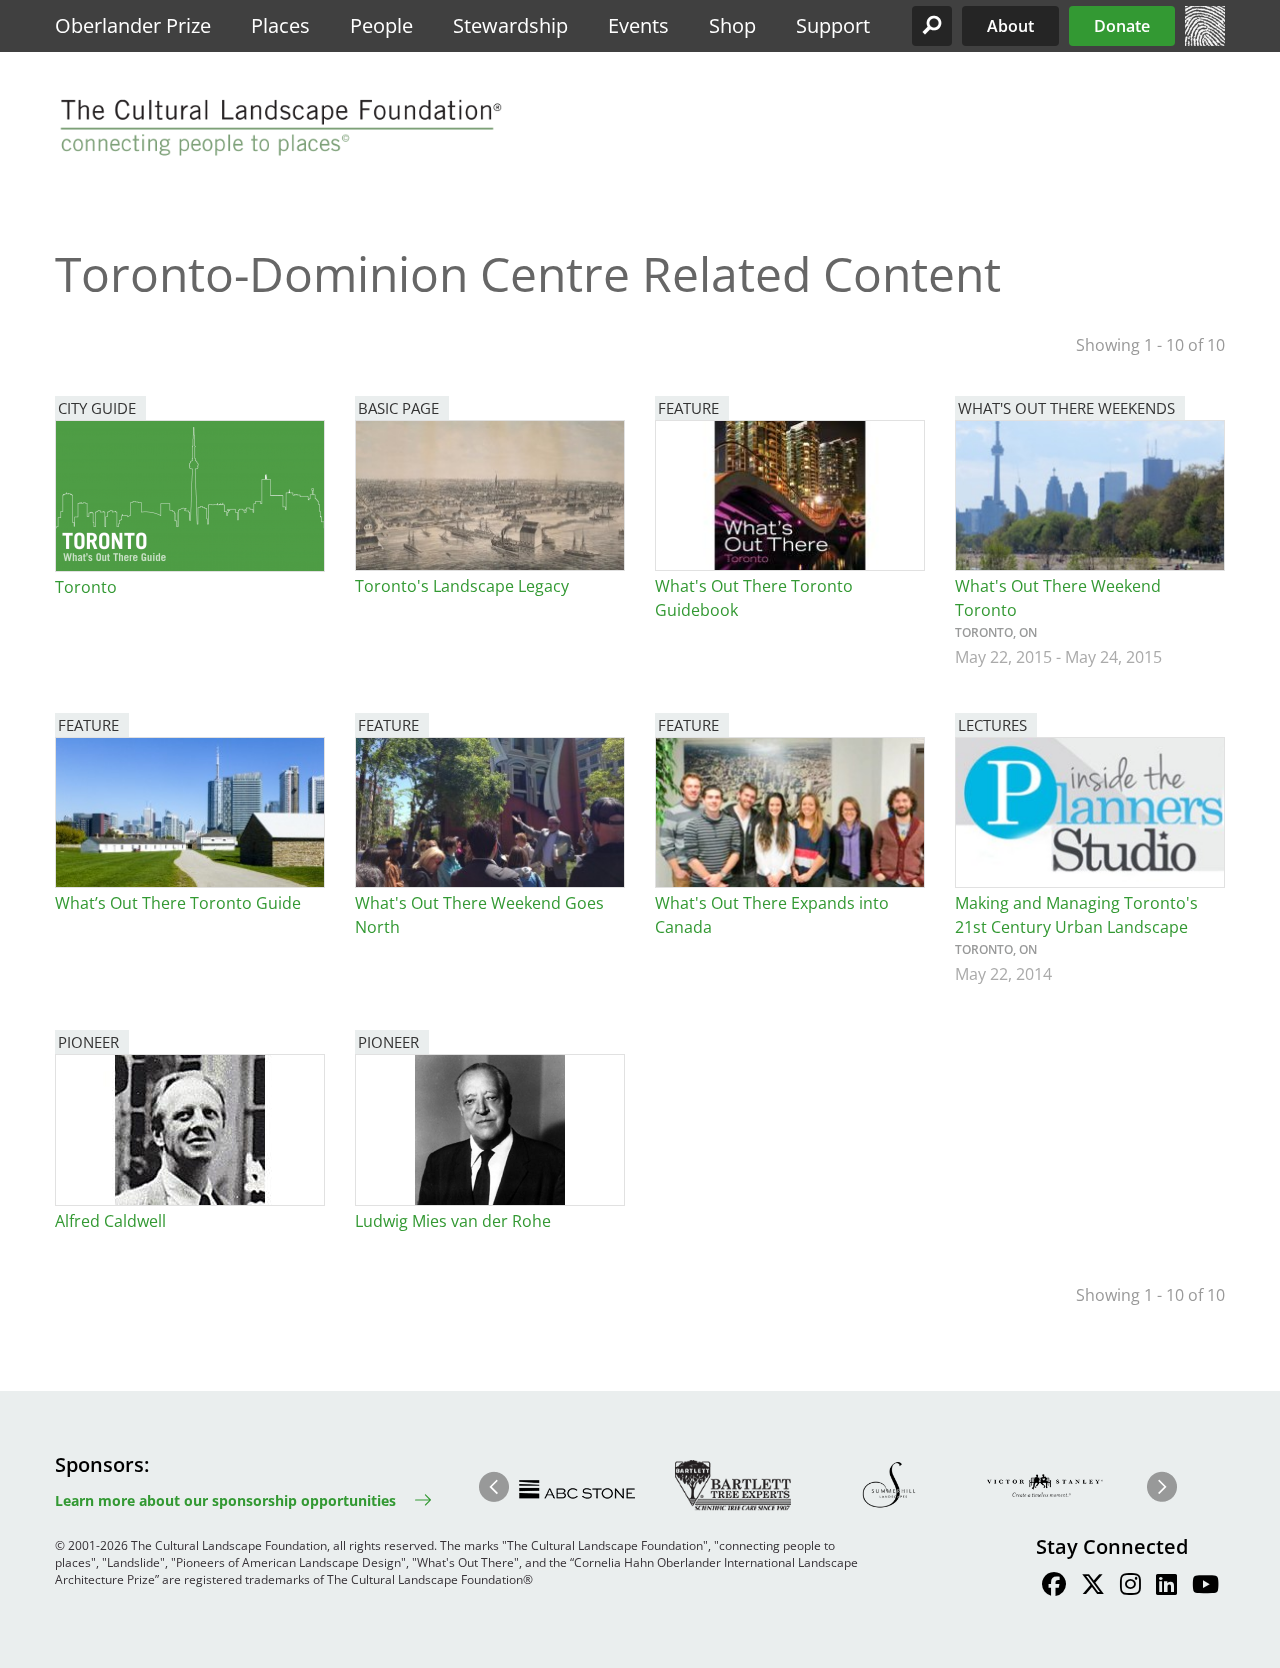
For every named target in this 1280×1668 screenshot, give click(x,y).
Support (833, 25)
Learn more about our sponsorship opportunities (225, 1500)
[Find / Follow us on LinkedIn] (1166, 1587)
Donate (1122, 26)
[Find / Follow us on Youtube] (1205, 1587)
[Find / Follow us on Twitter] (1093, 1587)
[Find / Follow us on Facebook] (1054, 1587)
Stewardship (510, 25)
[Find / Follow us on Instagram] (1130, 1587)
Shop (732, 25)
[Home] (1205, 40)
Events (638, 25)
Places (280, 25)
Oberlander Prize (133, 25)
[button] (932, 26)
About (1010, 26)
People (381, 25)
